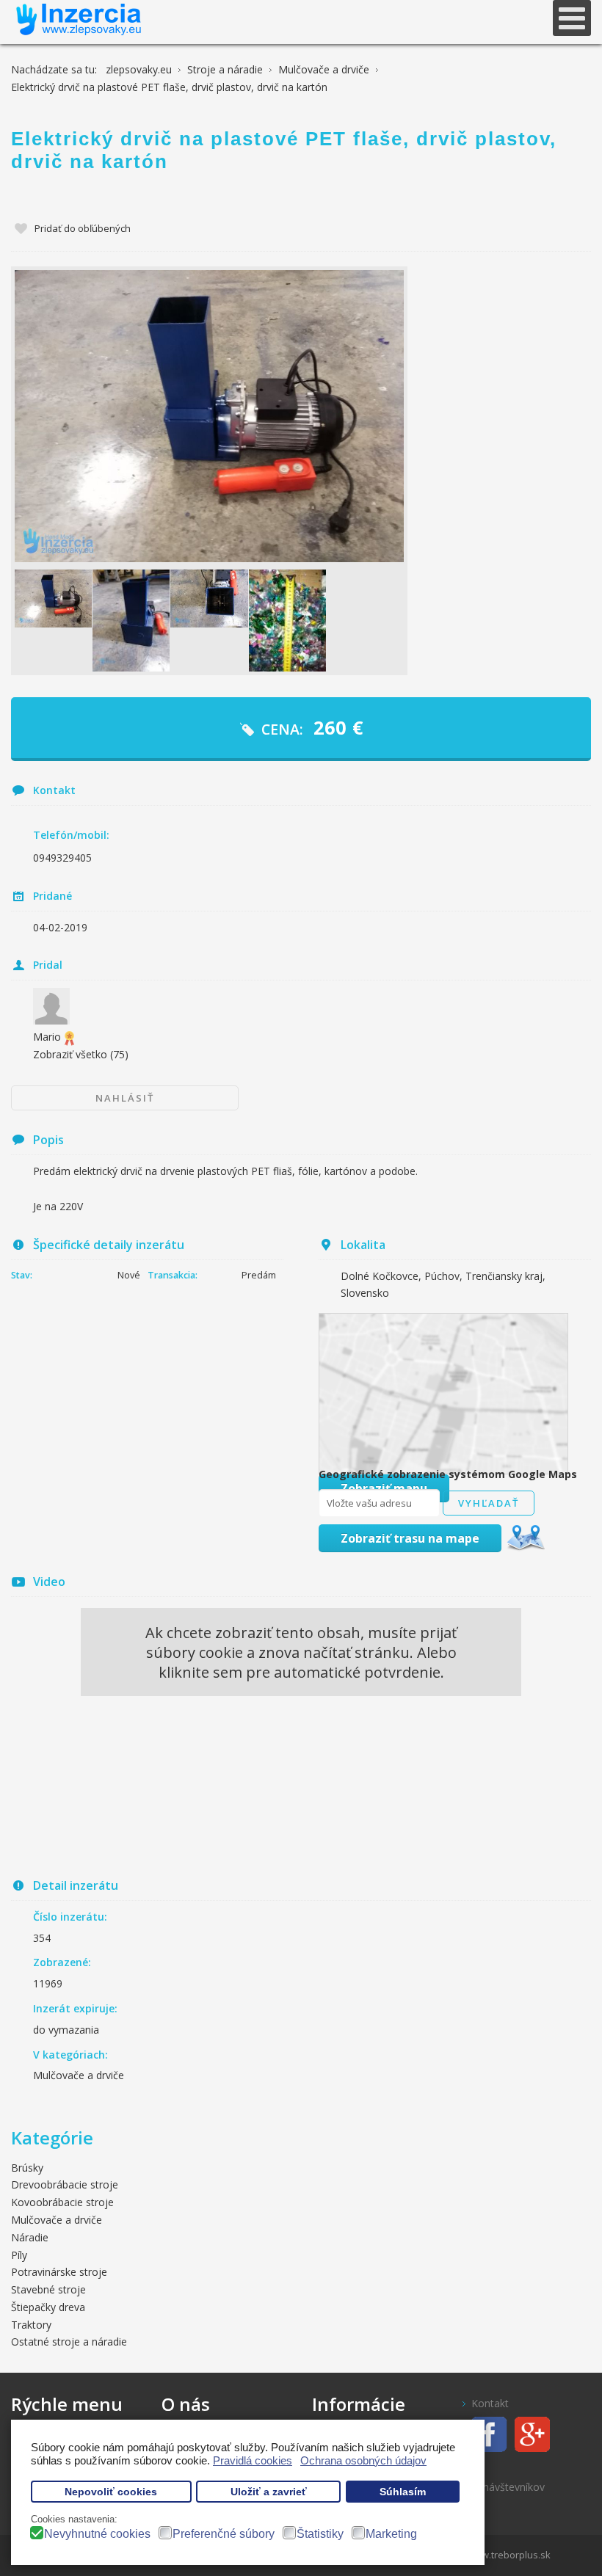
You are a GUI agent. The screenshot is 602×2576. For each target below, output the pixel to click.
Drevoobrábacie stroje (65, 2184)
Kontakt (490, 2403)
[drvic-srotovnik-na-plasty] (208, 598)
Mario (47, 1037)
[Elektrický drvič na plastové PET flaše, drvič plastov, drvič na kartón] (209, 416)
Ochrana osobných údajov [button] (363, 2460)
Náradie (30, 2237)
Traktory (31, 2325)
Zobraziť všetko (81, 1054)
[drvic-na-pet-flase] (131, 621)
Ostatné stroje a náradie (69, 2342)
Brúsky (27, 2168)
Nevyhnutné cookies (97, 2534)
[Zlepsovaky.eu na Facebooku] (485, 2433)
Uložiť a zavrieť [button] (269, 2492)
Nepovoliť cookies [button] (111, 2492)
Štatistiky (320, 2534)
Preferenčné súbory (224, 2534)
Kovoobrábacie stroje (62, 2202)
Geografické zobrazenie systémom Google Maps (448, 1474)
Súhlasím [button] (403, 2492)
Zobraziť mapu (384, 1488)
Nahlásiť (125, 1098)
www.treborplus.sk (509, 2555)
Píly (19, 2255)
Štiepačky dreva (48, 2307)
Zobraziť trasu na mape (410, 1538)
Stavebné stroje (48, 2289)
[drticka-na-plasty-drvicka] (287, 621)
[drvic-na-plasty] (53, 598)
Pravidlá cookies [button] (253, 2460)
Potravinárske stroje (59, 2272)
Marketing (391, 2534)
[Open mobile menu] (572, 18)
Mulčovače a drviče (79, 2075)
